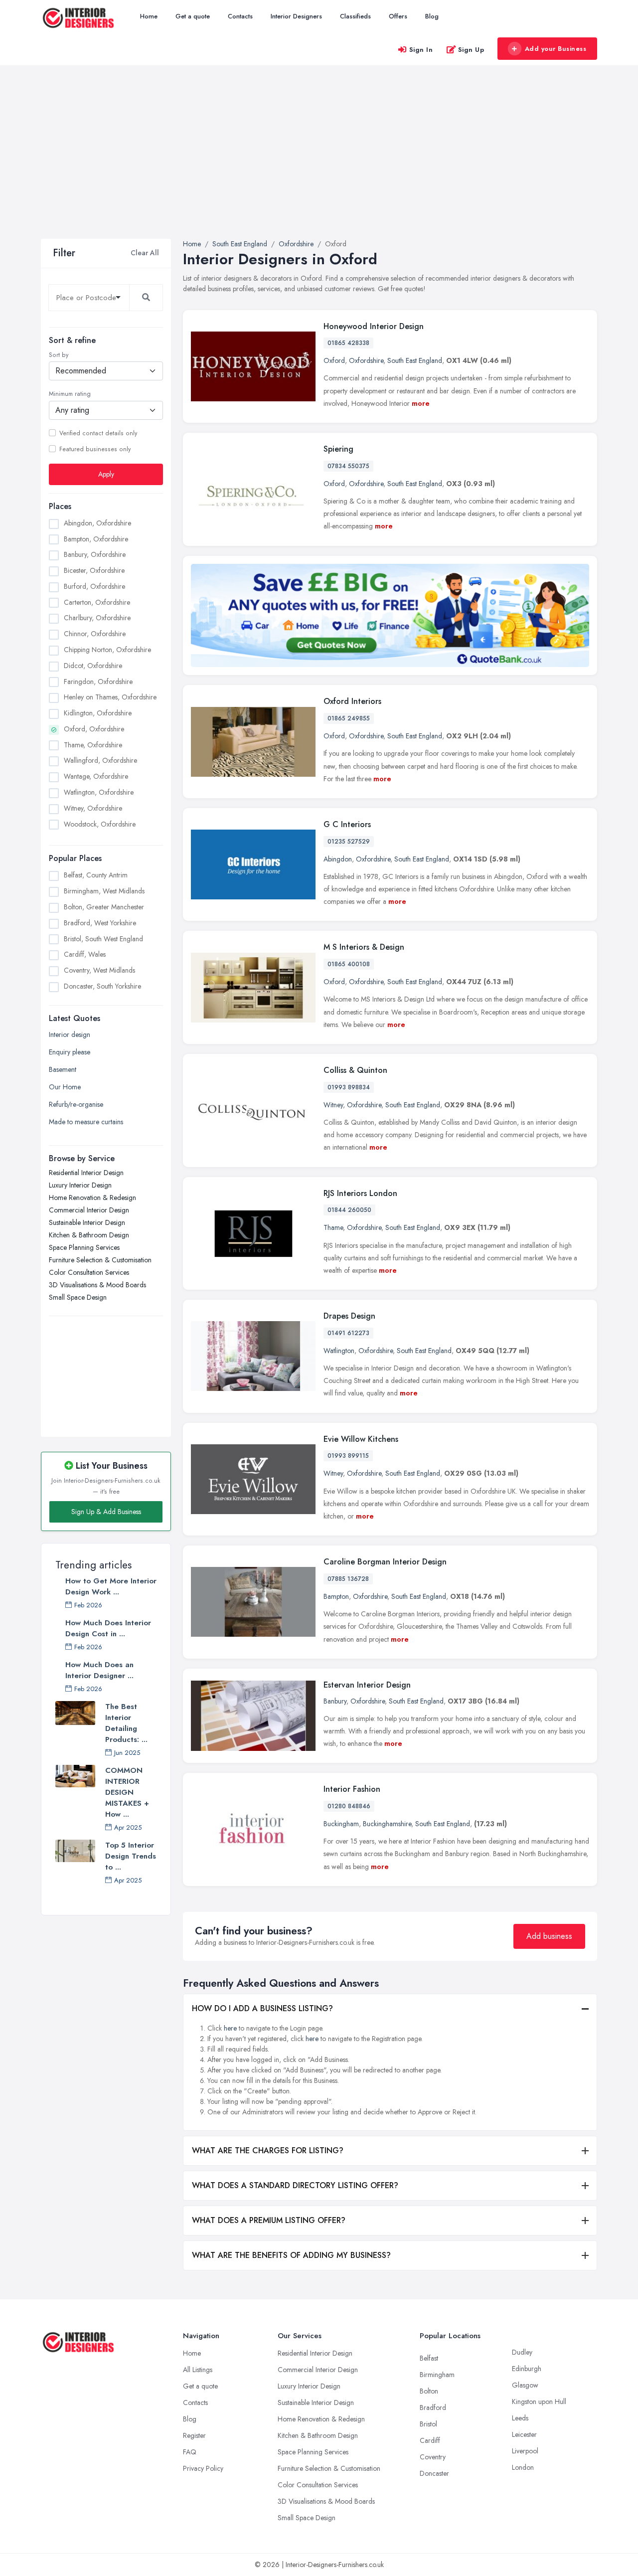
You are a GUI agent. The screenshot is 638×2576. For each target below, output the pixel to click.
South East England (415, 360)
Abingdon (338, 859)
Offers (398, 16)
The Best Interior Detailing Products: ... (126, 1723)
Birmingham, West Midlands (104, 891)
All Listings (198, 2370)
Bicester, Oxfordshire (94, 570)
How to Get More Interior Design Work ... (111, 1586)
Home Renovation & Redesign (92, 1198)
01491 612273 (348, 1333)
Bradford (433, 2407)
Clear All (145, 253)
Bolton (429, 2391)
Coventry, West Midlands (99, 970)
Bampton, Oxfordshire (96, 538)
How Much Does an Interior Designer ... (99, 1670)
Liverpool (525, 2451)
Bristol (428, 2424)
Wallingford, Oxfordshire (100, 760)
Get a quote (193, 16)
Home (149, 16)
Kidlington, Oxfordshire (98, 713)
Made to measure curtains (86, 1122)
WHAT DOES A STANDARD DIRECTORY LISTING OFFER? (295, 2185)
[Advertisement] (319, 164)
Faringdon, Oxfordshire (98, 681)
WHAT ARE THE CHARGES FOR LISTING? (268, 2150)
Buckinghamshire (387, 1824)
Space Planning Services (84, 1247)
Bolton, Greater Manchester (104, 906)
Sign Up (471, 50)
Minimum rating (70, 394)
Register (194, 2435)
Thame (333, 1227)
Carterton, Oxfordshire (97, 602)
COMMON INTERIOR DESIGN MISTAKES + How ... (127, 1792)
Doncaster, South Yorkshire (102, 986)
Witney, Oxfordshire (93, 808)
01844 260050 (349, 1210)
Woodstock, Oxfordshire (100, 824)
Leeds (520, 2418)
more (421, 403)
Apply (106, 474)
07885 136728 (348, 1579)
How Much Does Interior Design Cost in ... (108, 1628)
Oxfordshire (366, 360)
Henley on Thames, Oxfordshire (110, 697)
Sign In (421, 50)
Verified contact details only (98, 433)
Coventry (433, 2457)
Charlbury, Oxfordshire (97, 618)
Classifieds (355, 16)
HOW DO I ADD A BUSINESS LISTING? (262, 2008)
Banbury (335, 1701)
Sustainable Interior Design (87, 1222)
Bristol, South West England (103, 938)
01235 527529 (349, 842)
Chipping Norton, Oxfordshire (107, 650)
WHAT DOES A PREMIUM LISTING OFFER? (269, 2220)
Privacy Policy (203, 2468)
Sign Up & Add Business (106, 1512)
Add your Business (556, 49)
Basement (63, 1069)
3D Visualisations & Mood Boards (97, 1285)
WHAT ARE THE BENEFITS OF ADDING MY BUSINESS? (291, 2255)
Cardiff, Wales (85, 954)
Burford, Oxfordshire (94, 586)
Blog (432, 16)
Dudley (522, 2352)
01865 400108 (349, 964)
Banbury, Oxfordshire (95, 554)
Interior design (70, 1034)
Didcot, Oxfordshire (93, 665)
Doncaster (434, 2473)
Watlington (339, 1351)
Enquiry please (70, 1052)
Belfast (429, 2358)
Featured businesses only (95, 449)
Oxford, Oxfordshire (94, 728)
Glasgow (525, 2385)
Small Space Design (78, 1297)
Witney (333, 1105)
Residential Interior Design (86, 1173)
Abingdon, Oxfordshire (97, 522)
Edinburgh (527, 2369)
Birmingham (437, 2375)
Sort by (59, 355)
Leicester (524, 2434)
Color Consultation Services (89, 1272)
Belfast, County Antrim (96, 875)
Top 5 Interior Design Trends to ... (131, 1856)
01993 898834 (349, 1087)
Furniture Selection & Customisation (100, 1260)
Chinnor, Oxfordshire (95, 634)
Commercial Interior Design (89, 1210)
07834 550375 (348, 466)
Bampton (336, 1596)
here (230, 2028)
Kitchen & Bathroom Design (89, 1235)
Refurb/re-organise (76, 1104)
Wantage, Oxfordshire (96, 776)
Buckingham (341, 1824)
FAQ (190, 2452)
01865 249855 (349, 718)
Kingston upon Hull (539, 2402)
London (523, 2467)
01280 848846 (349, 1806)
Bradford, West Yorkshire (100, 922)
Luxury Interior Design (80, 1185)
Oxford (334, 360)
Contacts (240, 16)
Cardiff (430, 2440)
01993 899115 (348, 1456)
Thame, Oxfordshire (93, 744)
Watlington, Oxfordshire (99, 792)
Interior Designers (296, 16)
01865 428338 (348, 343)
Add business (549, 1936)
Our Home (65, 1087)
